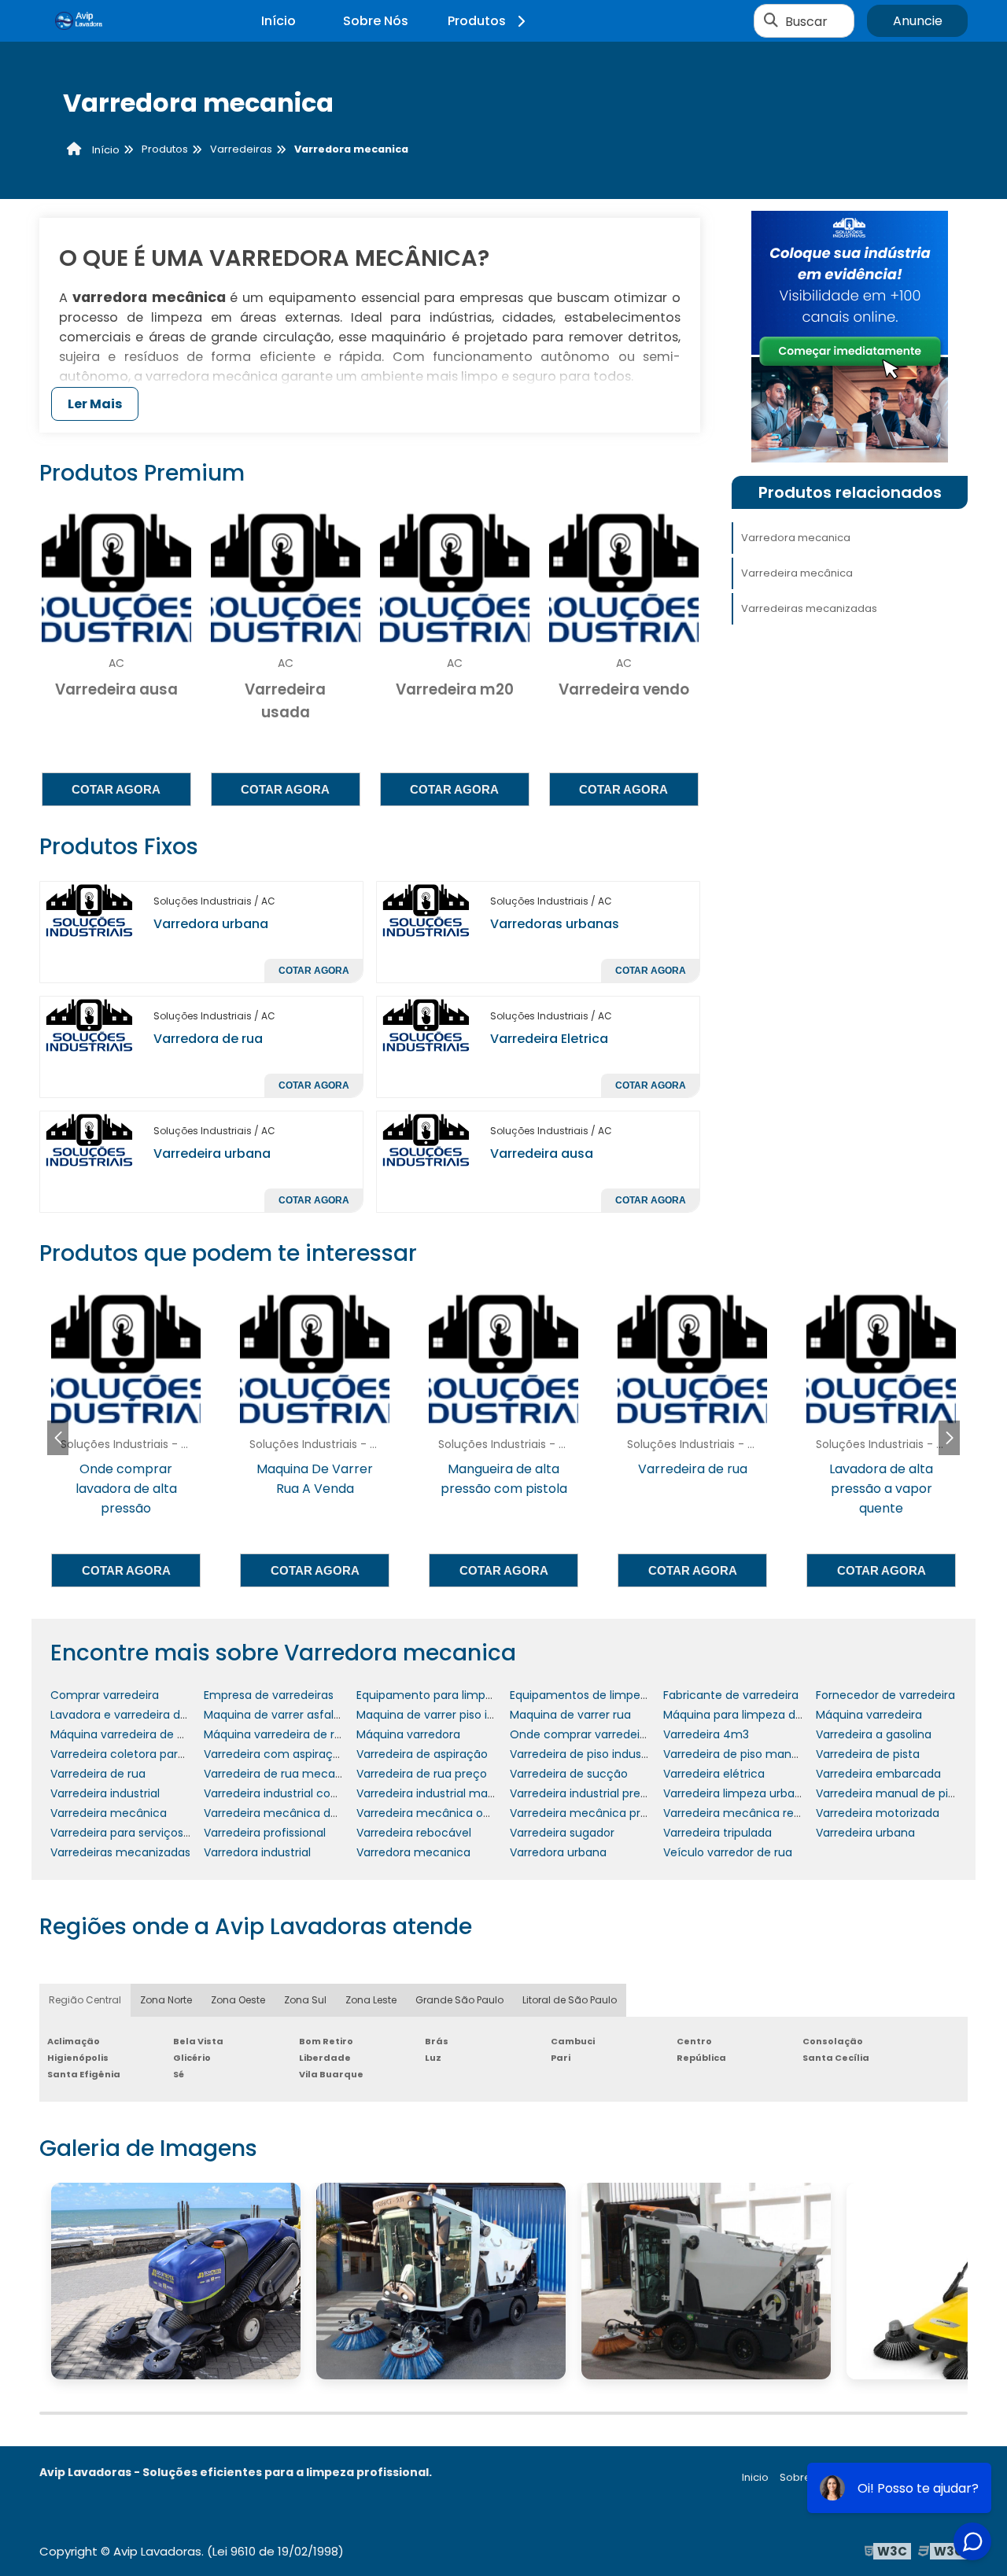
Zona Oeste (238, 2000)
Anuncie (918, 21)
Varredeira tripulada (717, 1833)
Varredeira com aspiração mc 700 (299, 1754)
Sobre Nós (376, 21)
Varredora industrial (257, 1852)
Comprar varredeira (105, 1695)
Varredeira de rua (98, 1774)
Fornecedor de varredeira (885, 1695)
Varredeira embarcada (878, 1774)
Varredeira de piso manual (736, 1754)
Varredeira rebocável (414, 1833)
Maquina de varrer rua (570, 1715)
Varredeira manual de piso (888, 1793)
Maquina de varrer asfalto (275, 1715)
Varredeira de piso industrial (586, 1754)
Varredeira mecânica (797, 573)
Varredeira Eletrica (549, 1039)
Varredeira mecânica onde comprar (456, 1813)
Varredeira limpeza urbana (736, 1793)
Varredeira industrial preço (582, 1793)
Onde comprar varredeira (580, 1734)
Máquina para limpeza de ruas (746, 1715)
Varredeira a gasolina (874, 1734)
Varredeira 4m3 (706, 1734)
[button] (949, 1438)
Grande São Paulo (459, 2000)
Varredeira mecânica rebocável (751, 1813)
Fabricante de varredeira (731, 1695)
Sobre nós (806, 2477)
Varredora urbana (211, 924)
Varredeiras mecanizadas (809, 608)
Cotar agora (116, 789)
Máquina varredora (408, 1734)
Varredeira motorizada (878, 1813)
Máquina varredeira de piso (125, 1734)
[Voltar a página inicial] (79, 21)
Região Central (85, 2000)
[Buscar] (771, 21)
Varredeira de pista (868, 1754)
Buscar (806, 21)
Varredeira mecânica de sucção (293, 1813)
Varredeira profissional (265, 1833)
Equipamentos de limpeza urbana (603, 1695)
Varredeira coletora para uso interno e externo (178, 1754)
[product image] (90, 910)
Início (278, 21)
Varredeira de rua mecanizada (288, 1774)
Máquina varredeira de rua (276, 1734)
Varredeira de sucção (569, 1774)
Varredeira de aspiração (422, 1754)
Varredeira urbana (212, 1153)
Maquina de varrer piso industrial (445, 1715)
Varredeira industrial (105, 1793)
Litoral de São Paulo (570, 2000)
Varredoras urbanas (555, 924)
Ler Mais (95, 404)
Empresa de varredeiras (269, 1695)
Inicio (755, 2477)
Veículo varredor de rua (728, 1852)
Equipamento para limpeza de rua (450, 1695)
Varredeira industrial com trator (290, 1793)
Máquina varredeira (869, 1715)
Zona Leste (371, 2000)
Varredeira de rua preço (422, 1774)
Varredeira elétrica (714, 1774)
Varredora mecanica (796, 538)
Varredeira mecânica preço (586, 1813)
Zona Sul (305, 2000)
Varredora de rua (208, 1039)
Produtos (477, 21)
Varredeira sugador (562, 1833)
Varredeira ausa (542, 1153)
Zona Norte (166, 2000)
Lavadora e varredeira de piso (131, 1715)
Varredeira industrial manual (434, 1793)
